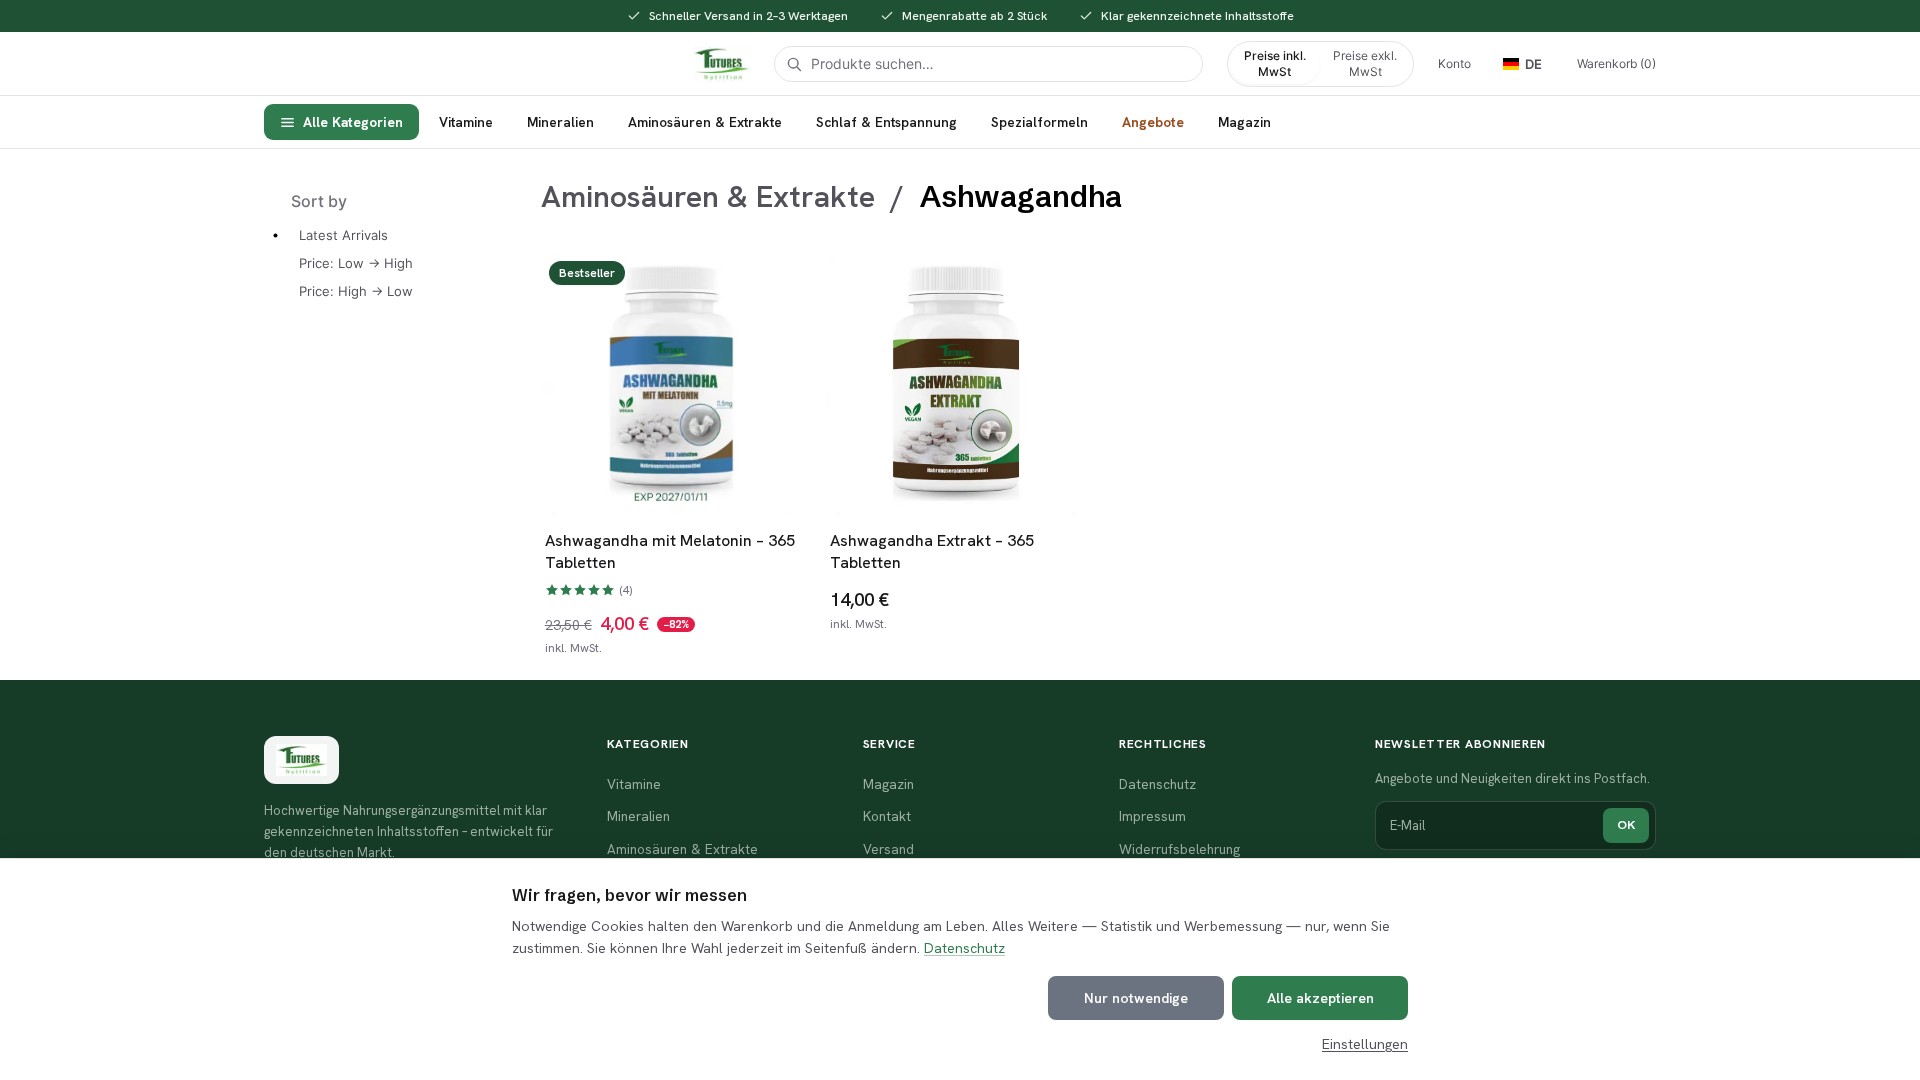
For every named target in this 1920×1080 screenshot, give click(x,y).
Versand (888, 849)
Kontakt (887, 816)
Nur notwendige (1136, 998)
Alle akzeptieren (1320, 998)
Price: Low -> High (356, 263)
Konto (1454, 63)
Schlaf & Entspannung (886, 122)
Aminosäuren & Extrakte (705, 122)
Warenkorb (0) (1616, 63)
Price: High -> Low (356, 291)
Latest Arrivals (343, 235)
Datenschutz (964, 948)
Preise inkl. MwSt (1275, 63)
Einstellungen (1365, 1044)
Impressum (1152, 816)
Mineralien (560, 122)
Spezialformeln (1039, 122)
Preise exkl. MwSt (1365, 63)
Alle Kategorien (353, 122)
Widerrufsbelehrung (1179, 849)
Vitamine (466, 122)
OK (1626, 824)
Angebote (1153, 122)
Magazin (1244, 122)
